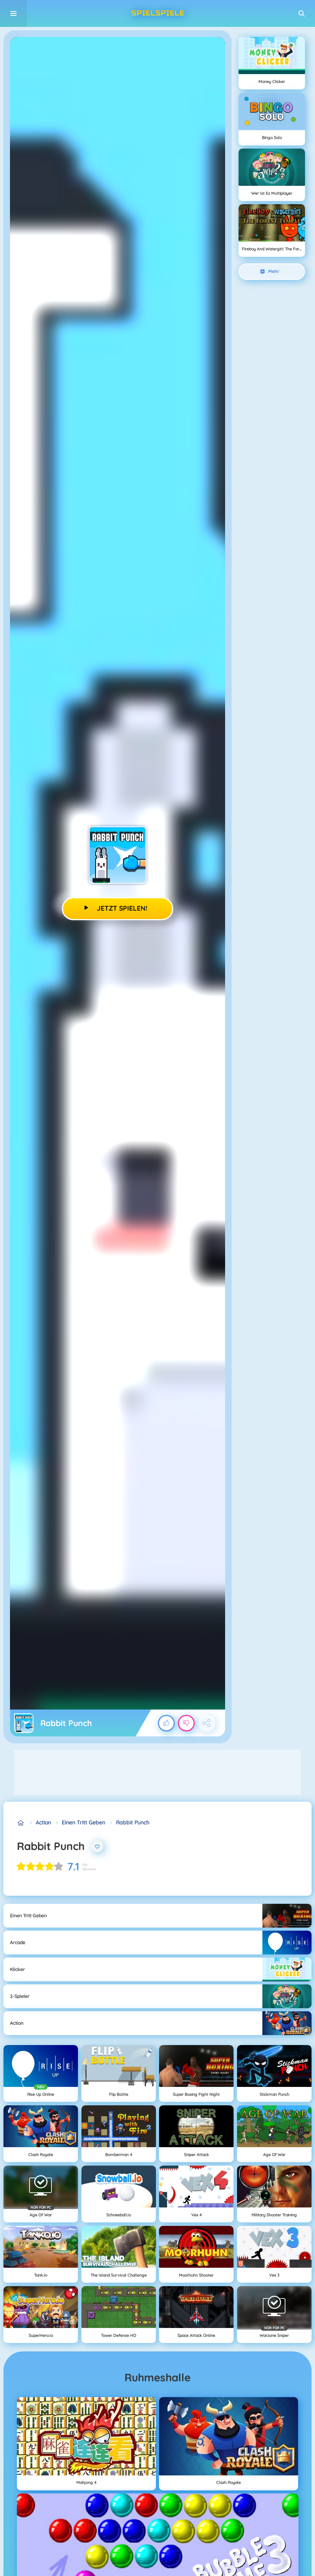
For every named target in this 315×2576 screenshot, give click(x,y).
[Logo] (157, 13)
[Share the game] (207, 1723)
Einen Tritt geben (84, 1822)
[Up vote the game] (166, 1723)
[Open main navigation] (13, 13)
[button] (302, 13)
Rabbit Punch (133, 1822)
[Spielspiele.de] (21, 1823)
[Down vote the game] (186, 1723)
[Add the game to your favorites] (97, 1846)
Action (43, 1822)
